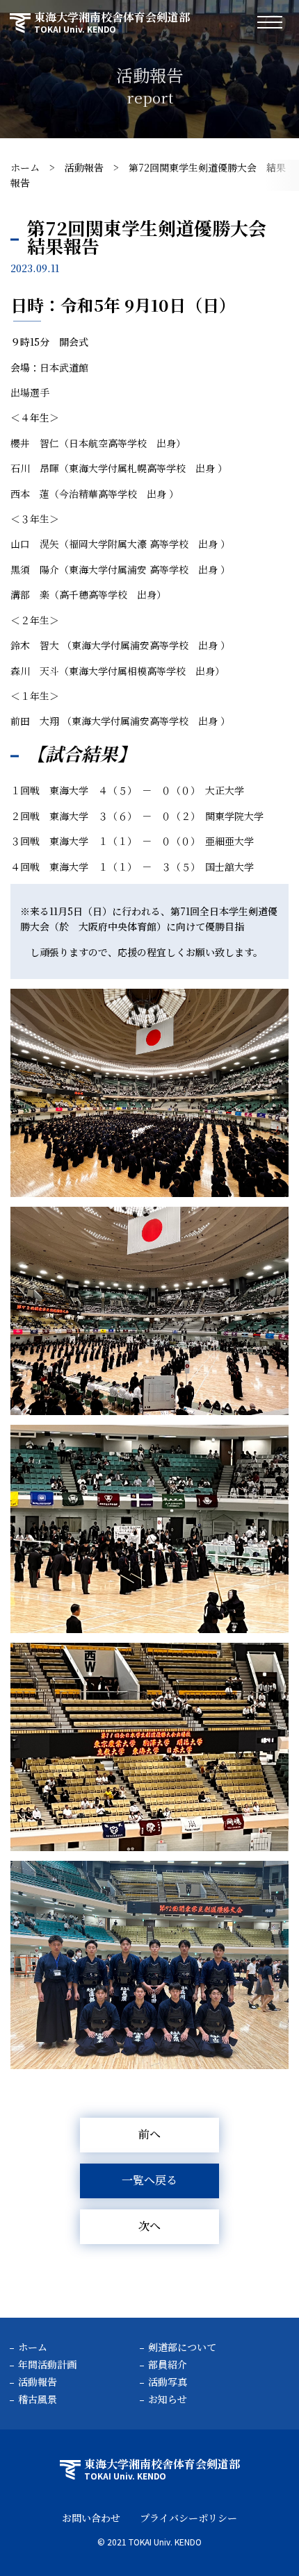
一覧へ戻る (149, 2180)
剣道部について (182, 2347)
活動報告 (84, 167)
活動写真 (168, 2382)
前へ (149, 2134)
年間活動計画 (47, 2364)
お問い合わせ (91, 2518)
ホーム (25, 167)
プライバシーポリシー (188, 2518)
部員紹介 (168, 2364)
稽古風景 (38, 2399)
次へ (149, 2226)
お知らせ (168, 2399)
